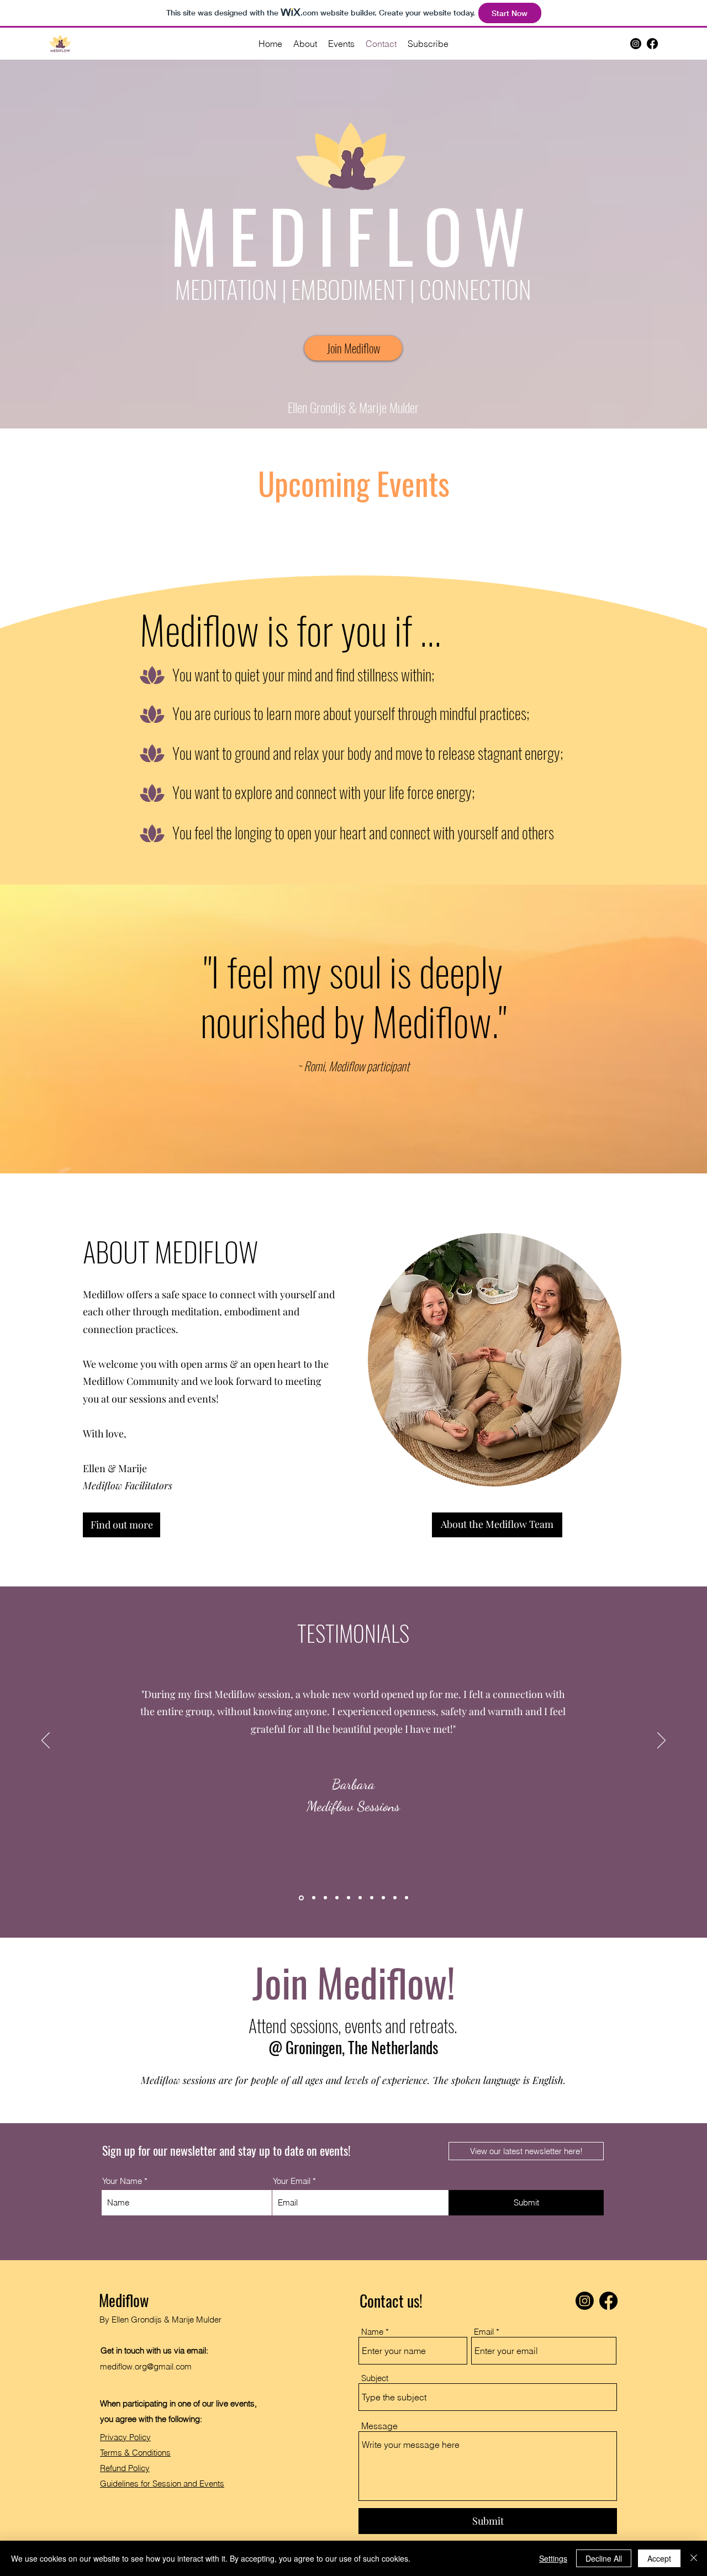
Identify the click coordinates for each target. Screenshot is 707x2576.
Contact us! (391, 2301)
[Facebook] (652, 44)
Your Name (122, 2181)
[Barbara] (301, 1898)
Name (372, 2332)
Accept (659, 2558)
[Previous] (46, 1741)
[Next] (661, 1741)
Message (379, 2426)
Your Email (292, 2181)
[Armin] (360, 1898)
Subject (375, 2378)
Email (484, 2332)
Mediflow (124, 2300)
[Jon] (314, 1898)
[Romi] (349, 1898)
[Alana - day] (407, 1898)
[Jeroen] (395, 1898)
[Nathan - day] (337, 1898)
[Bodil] (325, 1898)
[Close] (694, 2558)
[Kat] (383, 1898)
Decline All (604, 2558)
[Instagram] (636, 44)
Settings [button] (553, 2558)
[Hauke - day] (372, 1898)
